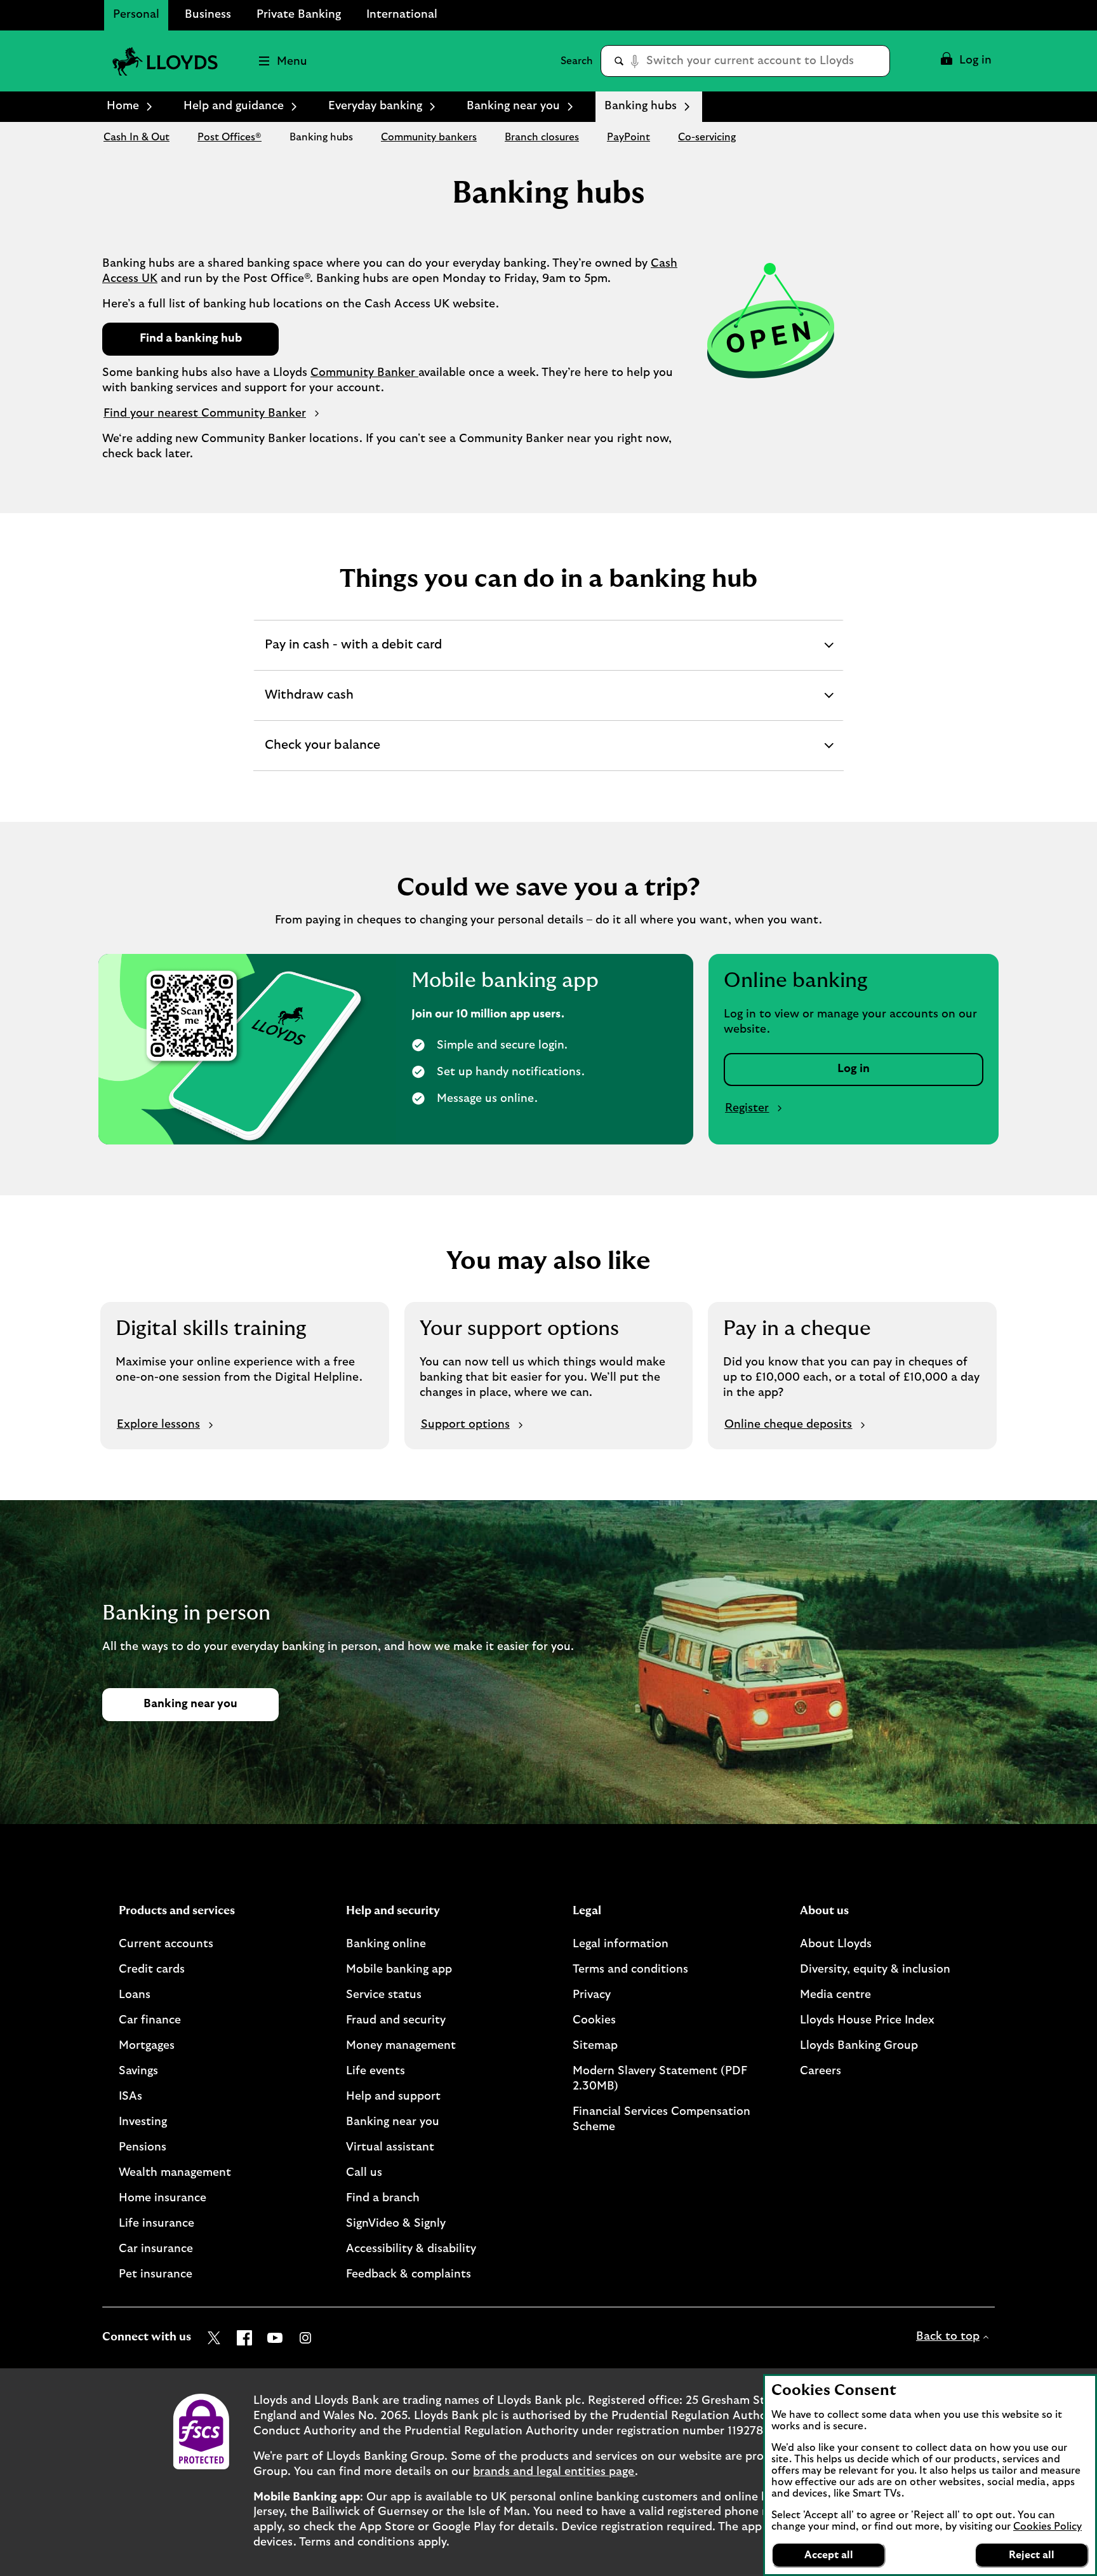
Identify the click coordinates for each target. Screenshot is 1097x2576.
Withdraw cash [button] (309, 704)
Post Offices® (229, 137)
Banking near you (513, 106)
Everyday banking (375, 106)
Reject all (1032, 2555)
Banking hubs (321, 137)
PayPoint (628, 137)
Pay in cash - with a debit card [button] (353, 654)
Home (123, 106)
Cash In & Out (136, 137)
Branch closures (542, 137)
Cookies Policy (1047, 2526)
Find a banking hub (191, 339)
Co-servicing (707, 137)
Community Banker (364, 373)
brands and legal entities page (554, 2472)
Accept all (829, 2555)
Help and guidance (234, 106)
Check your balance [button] (322, 755)
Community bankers (429, 137)
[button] (965, 61)
